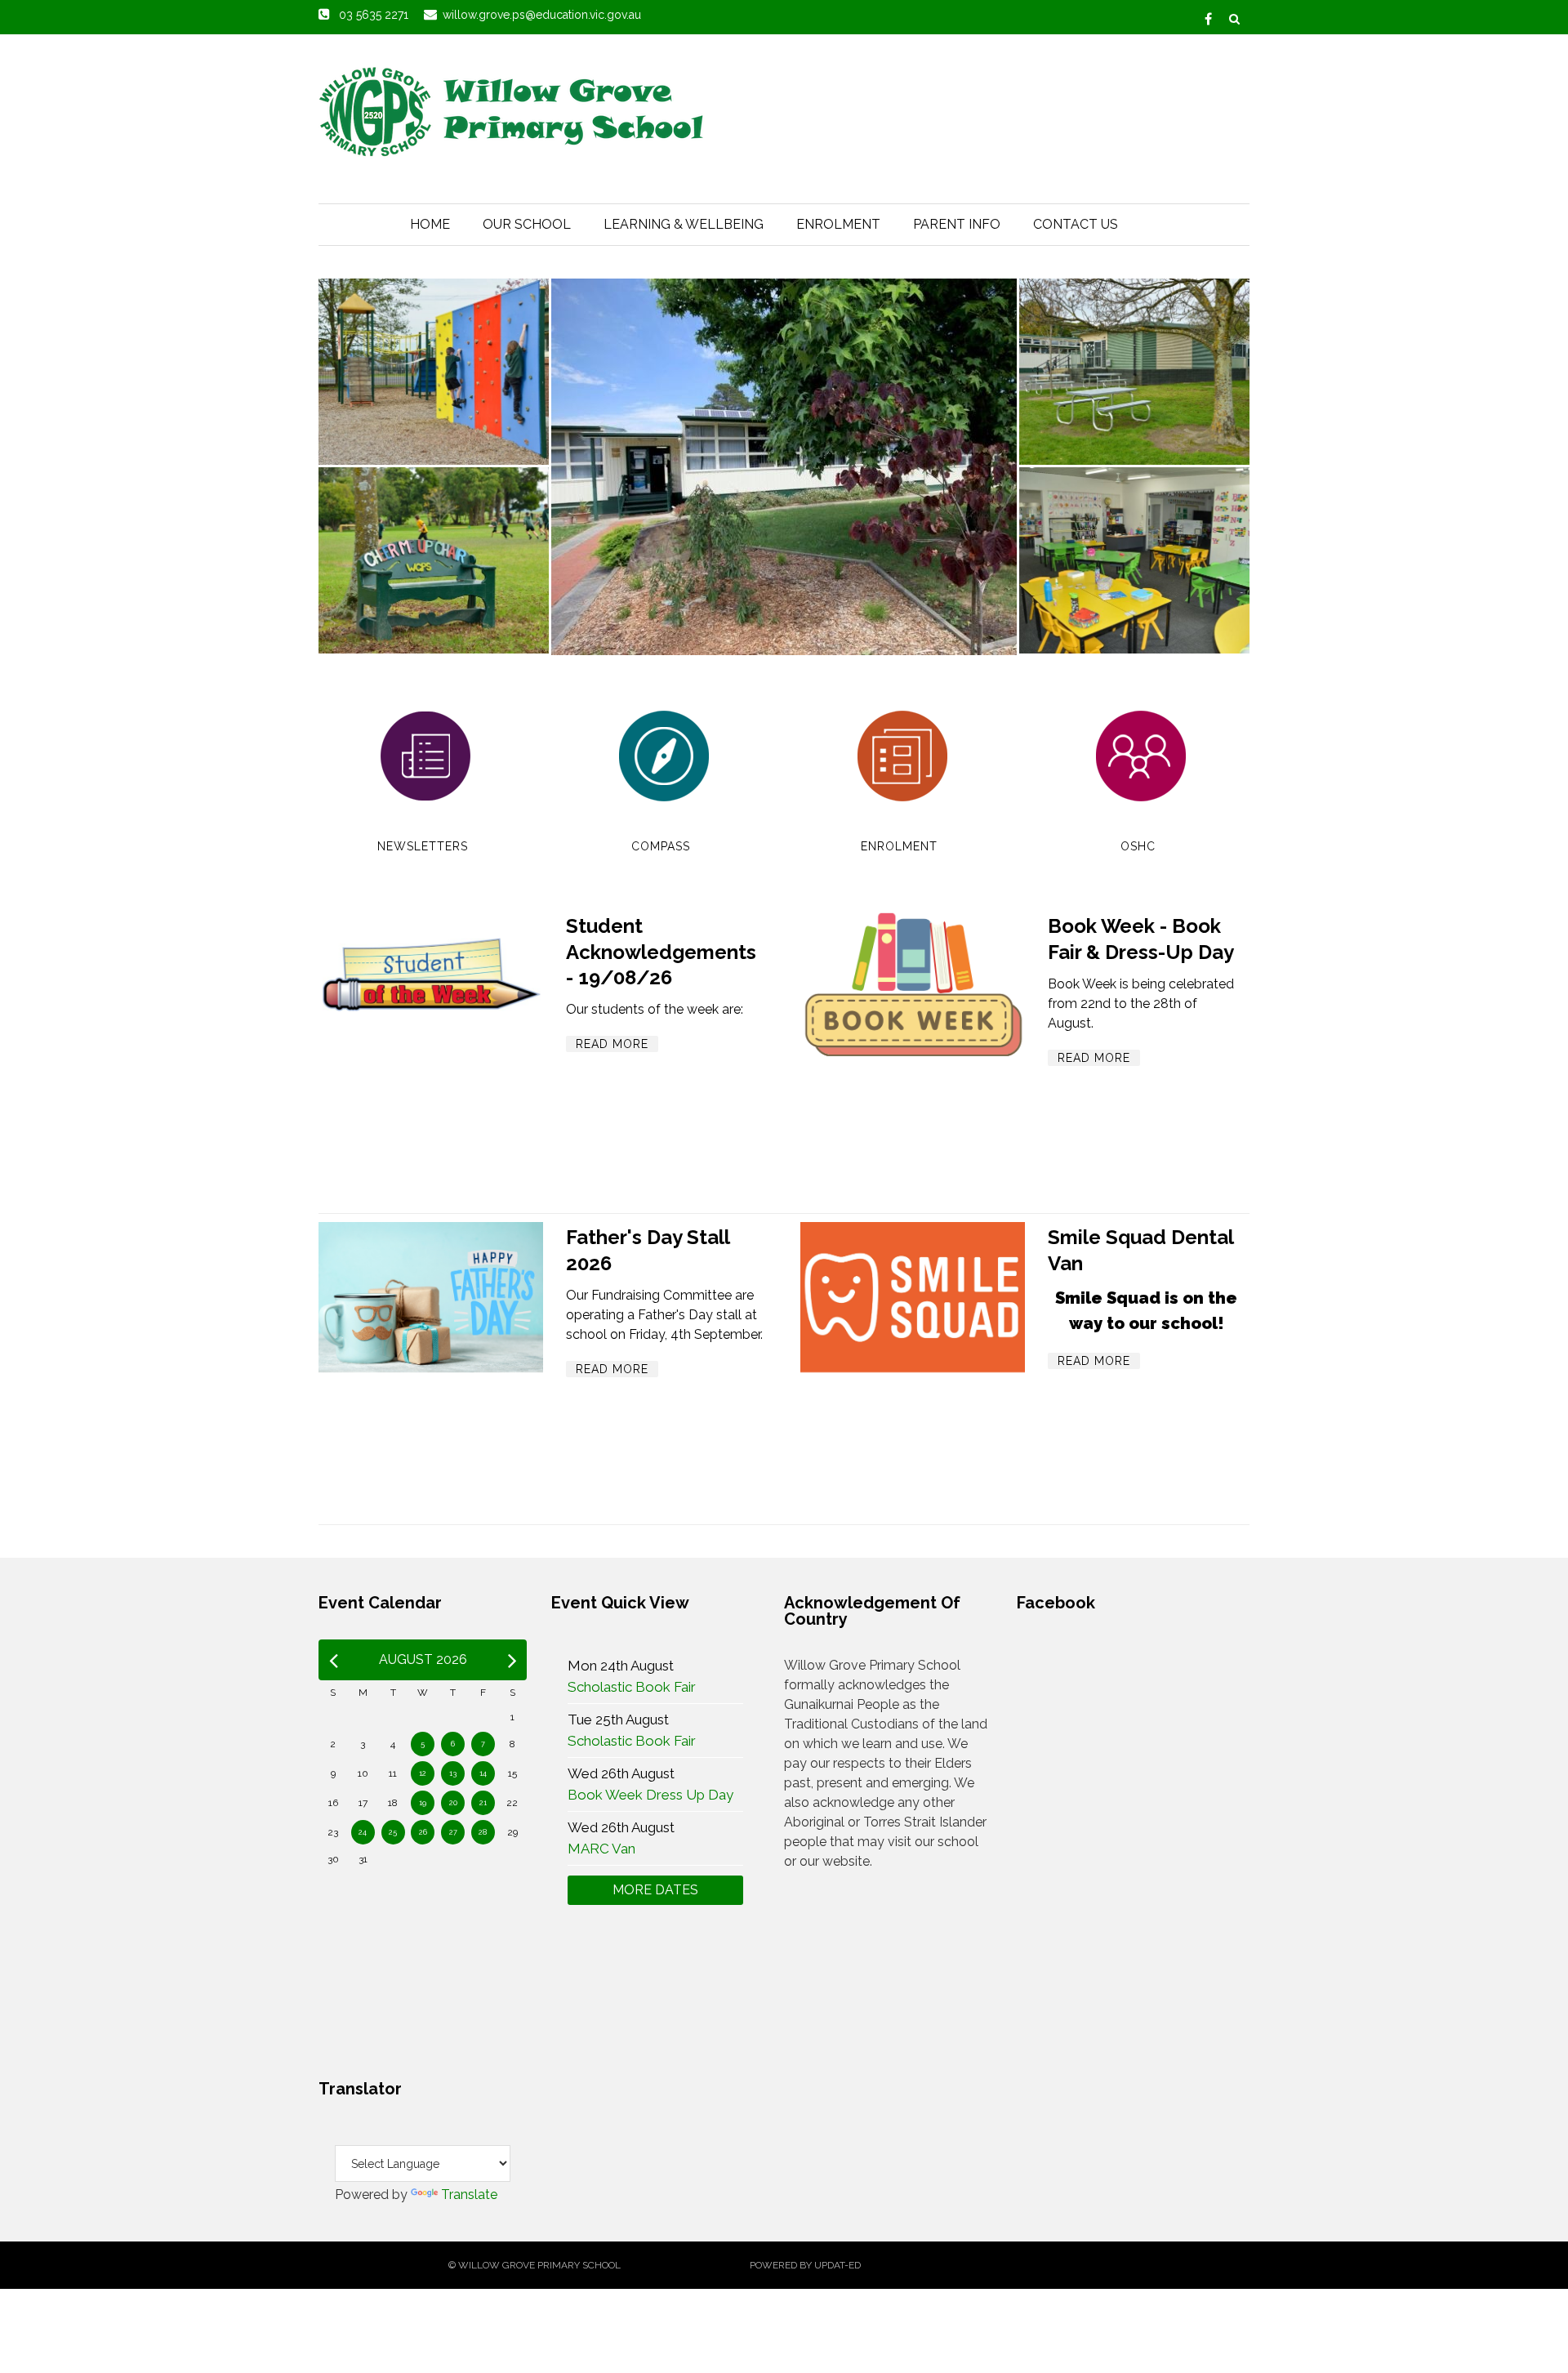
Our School (527, 224)
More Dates (655, 1890)
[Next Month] (512, 1660)
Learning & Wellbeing (684, 224)
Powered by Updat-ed (805, 2265)
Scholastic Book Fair (632, 1687)
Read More (612, 1044)
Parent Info (957, 224)
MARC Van (601, 1849)
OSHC (1138, 846)
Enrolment (838, 224)
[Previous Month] (334, 1660)
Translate (469, 2195)
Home (430, 224)
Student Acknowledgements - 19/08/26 (661, 951)
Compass (661, 846)
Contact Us (1076, 224)
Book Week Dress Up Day (650, 1795)
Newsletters (423, 846)
